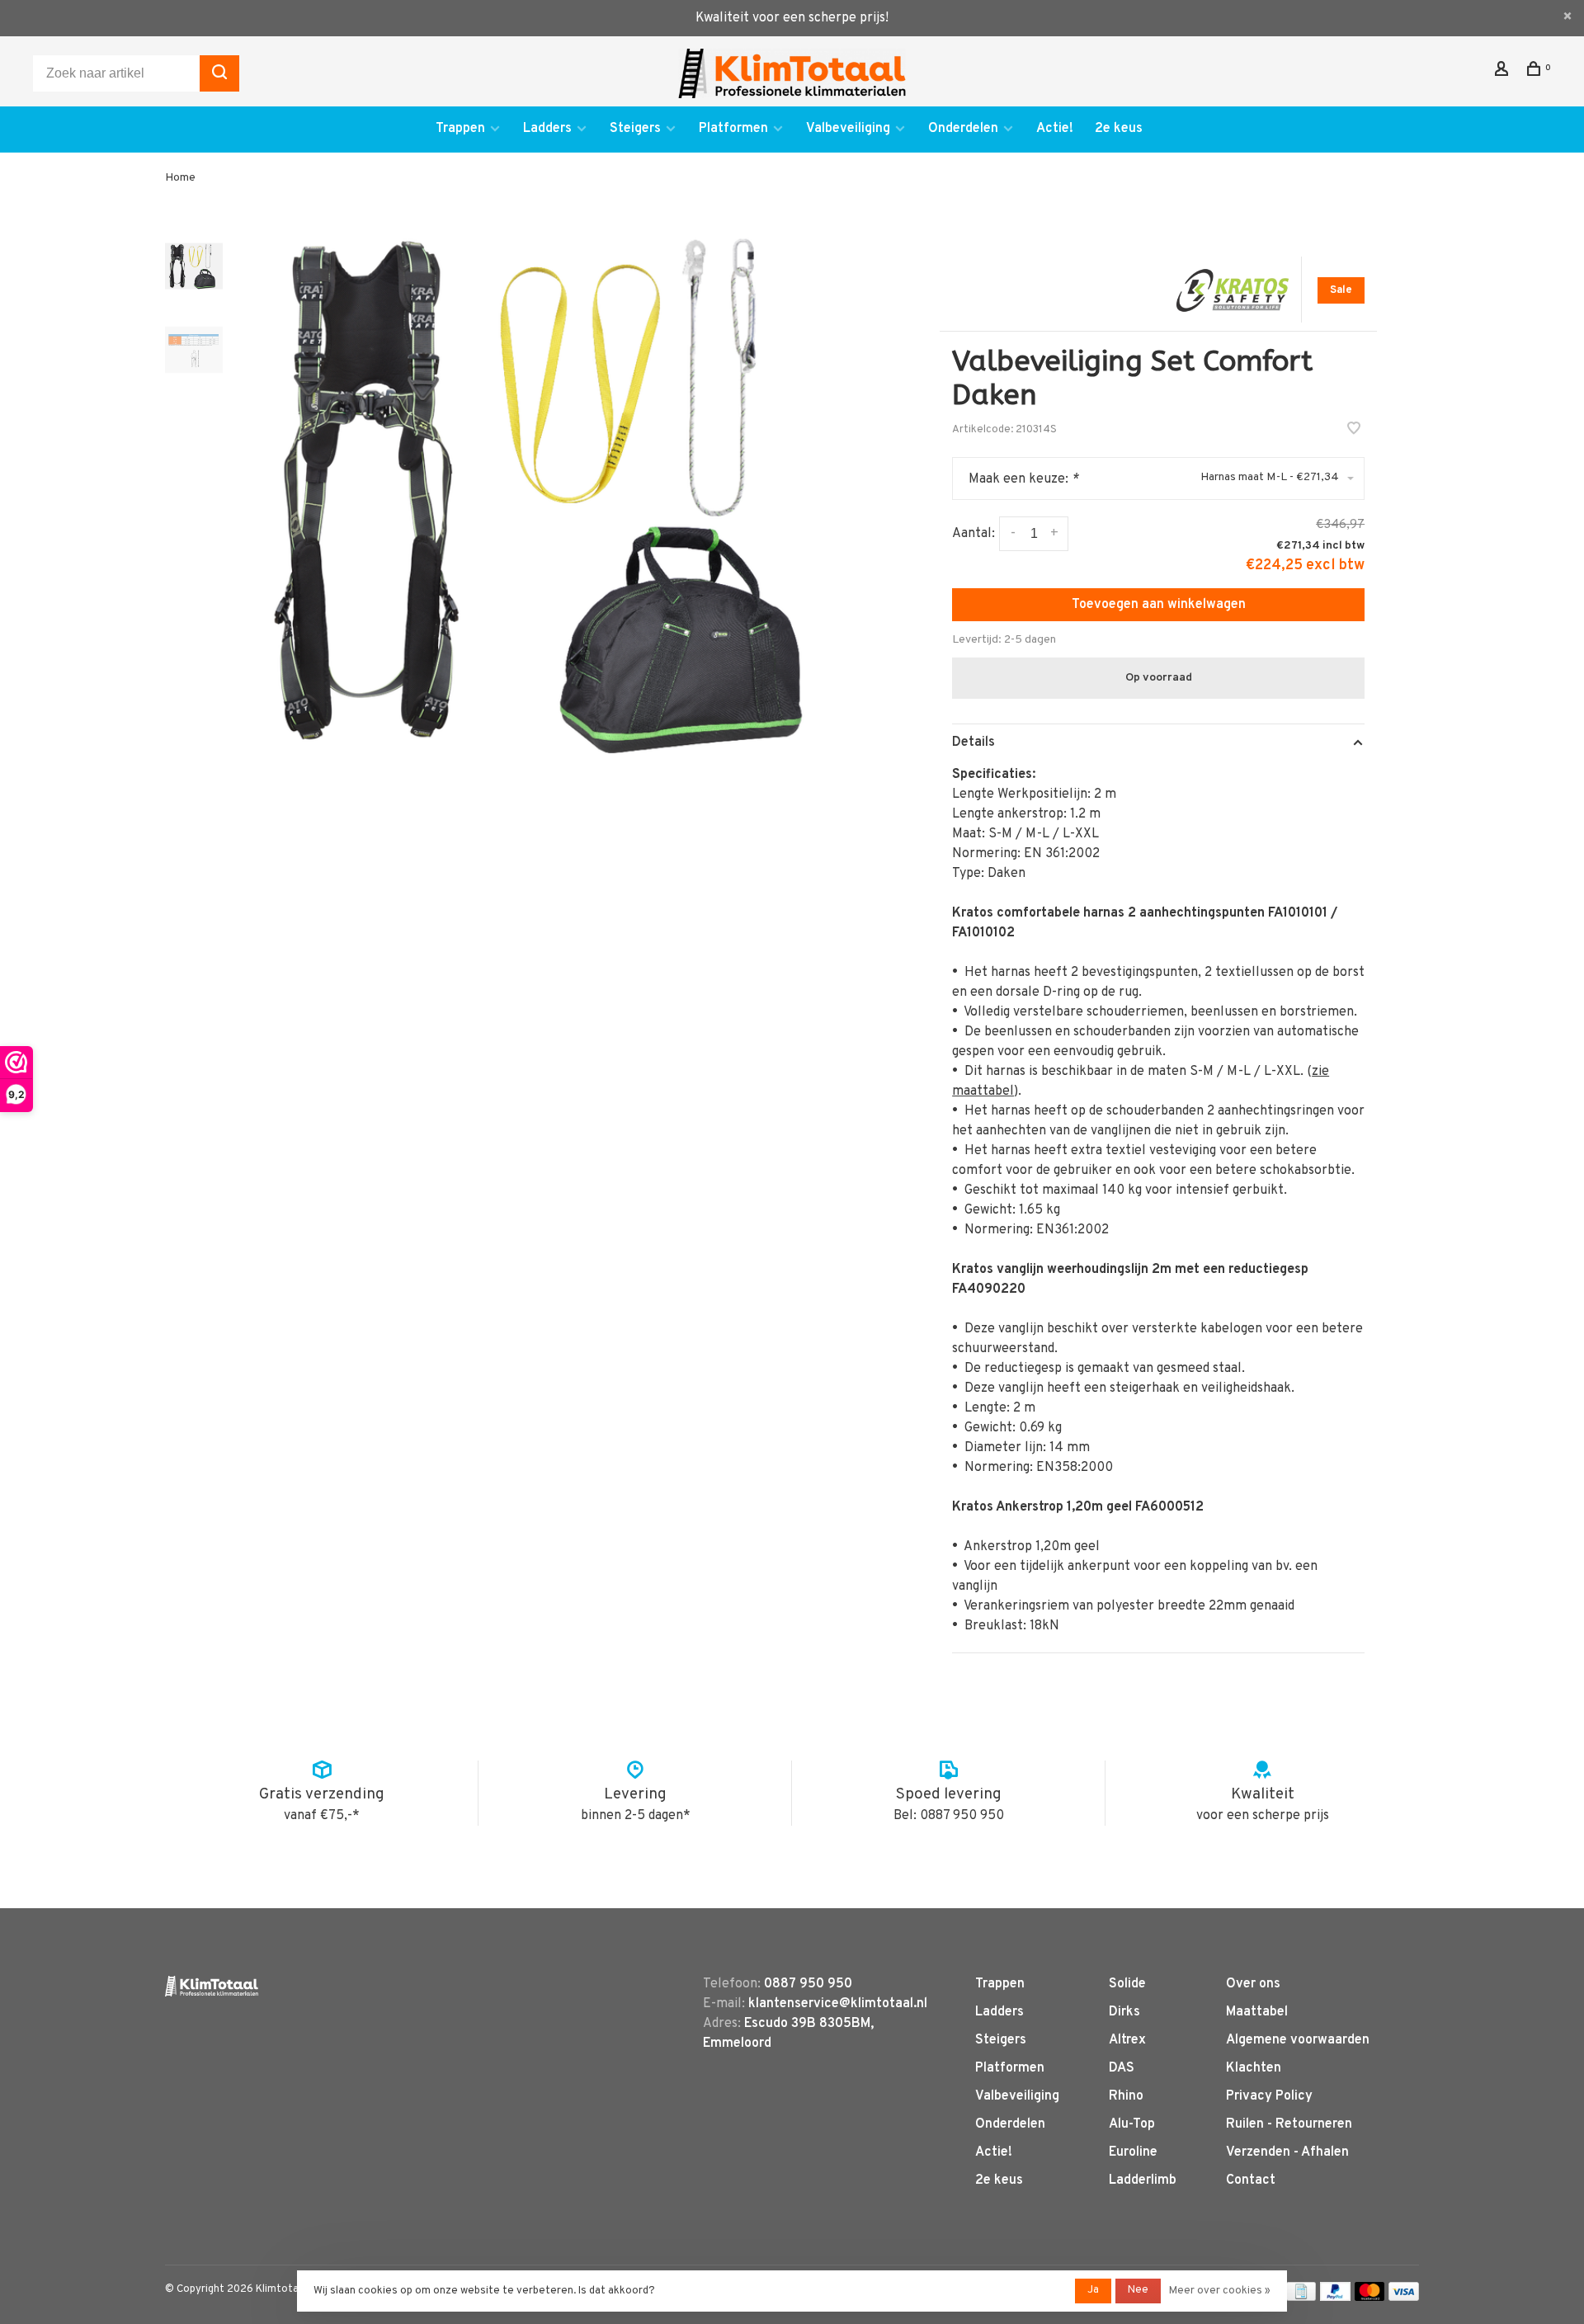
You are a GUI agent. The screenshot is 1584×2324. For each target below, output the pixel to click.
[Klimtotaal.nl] (212, 1986)
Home (180, 178)
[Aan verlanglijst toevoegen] (1354, 431)
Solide (1127, 1984)
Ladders (547, 129)
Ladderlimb (1143, 2180)
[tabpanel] (557, 492)
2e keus (1119, 129)
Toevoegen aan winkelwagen (1159, 605)
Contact (1251, 2180)
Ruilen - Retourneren (1289, 2124)
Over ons (1253, 1984)
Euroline (1133, 2152)
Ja (1093, 2290)
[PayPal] (1335, 2298)
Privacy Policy (1269, 2096)
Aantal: (973, 534)
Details (973, 742)
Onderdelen (963, 129)
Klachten (1254, 2068)
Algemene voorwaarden (1298, 2040)
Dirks (1124, 2012)
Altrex (1127, 2040)
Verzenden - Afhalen (1287, 2152)
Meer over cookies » (1220, 2291)
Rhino (1126, 2096)
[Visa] (1404, 2298)
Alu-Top (1132, 2124)
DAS (1122, 2068)
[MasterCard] (1370, 2298)
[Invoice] (1301, 2298)
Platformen (733, 129)
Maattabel (1257, 2012)
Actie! (1055, 129)
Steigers (635, 129)
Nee (1138, 2290)
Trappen (460, 129)
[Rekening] (1504, 72)
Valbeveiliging (848, 129)
